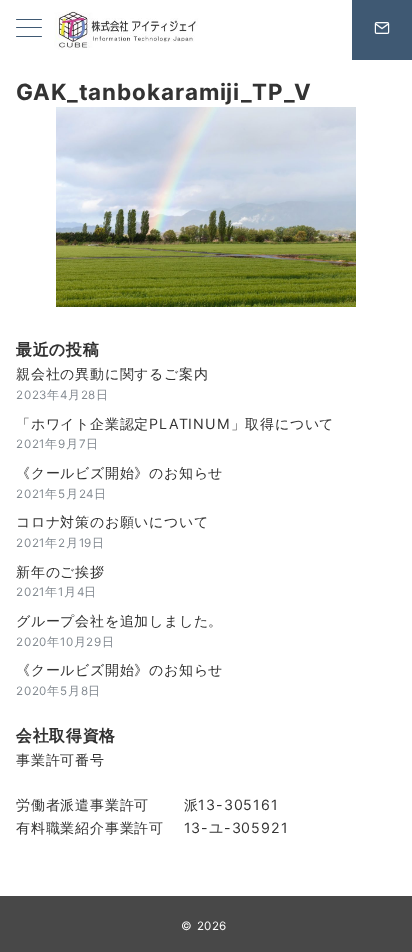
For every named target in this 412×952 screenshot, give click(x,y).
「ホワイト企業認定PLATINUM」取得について (175, 423)
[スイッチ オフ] (382, 30)
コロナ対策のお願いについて (112, 521)
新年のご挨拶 (60, 571)
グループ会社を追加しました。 (119, 620)
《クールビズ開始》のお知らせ (119, 472)
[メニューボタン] (29, 29)
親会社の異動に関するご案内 (112, 373)
